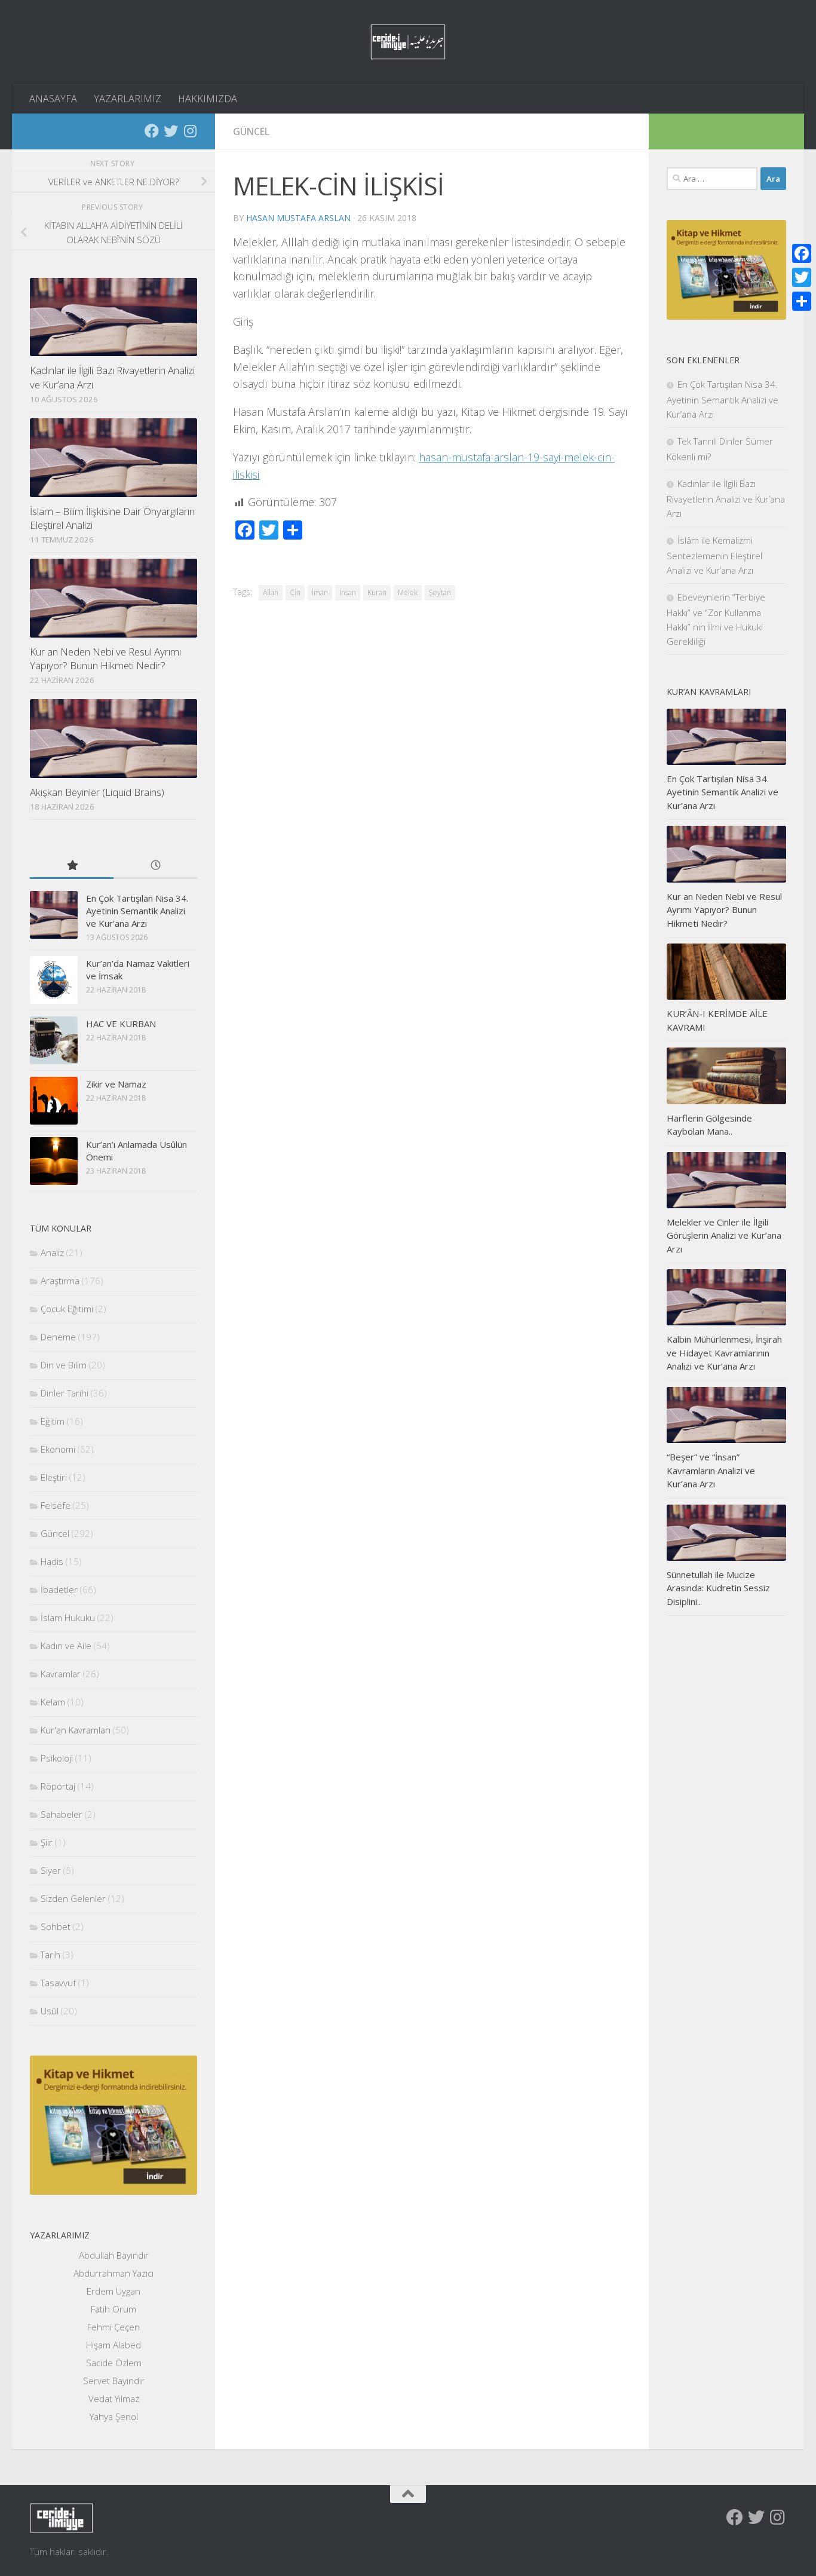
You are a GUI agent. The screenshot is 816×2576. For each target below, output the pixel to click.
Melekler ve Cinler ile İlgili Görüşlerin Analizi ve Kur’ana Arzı (724, 1235)
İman (320, 592)
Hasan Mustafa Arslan (298, 218)
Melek (408, 592)
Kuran (377, 592)
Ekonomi (58, 1449)
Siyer (51, 1870)
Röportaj (58, 1786)
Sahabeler (62, 1814)
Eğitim (53, 1421)
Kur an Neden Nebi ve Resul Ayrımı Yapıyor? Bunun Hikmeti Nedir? (105, 659)
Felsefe (56, 1505)
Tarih (50, 1955)
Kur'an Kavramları (76, 1730)
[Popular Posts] (72, 866)
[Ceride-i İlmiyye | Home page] (408, 42)
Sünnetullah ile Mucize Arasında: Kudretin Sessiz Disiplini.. (718, 1588)
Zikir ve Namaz (116, 1084)
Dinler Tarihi (65, 1393)
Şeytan (440, 592)
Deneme (58, 1337)
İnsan (348, 592)
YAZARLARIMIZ (128, 99)
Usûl (50, 2011)
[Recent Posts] (155, 866)
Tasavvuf (58, 1983)
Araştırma (60, 1281)
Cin (295, 592)
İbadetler (59, 1589)
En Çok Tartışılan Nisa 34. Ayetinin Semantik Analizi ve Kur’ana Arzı (137, 911)
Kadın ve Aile (66, 1646)
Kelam (53, 1702)
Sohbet (56, 1926)
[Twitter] (171, 131)
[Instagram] (190, 131)
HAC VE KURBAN (121, 1024)
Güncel (251, 131)
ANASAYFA (53, 99)
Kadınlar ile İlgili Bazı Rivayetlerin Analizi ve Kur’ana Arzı (726, 498)
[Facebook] (152, 131)
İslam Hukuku (68, 1618)
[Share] (802, 301)
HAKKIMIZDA (208, 99)
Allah (271, 592)
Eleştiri (54, 1477)
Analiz (52, 1252)
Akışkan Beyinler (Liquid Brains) (97, 792)
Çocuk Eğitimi (67, 1309)
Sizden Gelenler (73, 1898)
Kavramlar (61, 1674)
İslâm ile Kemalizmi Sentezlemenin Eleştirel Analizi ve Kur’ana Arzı (714, 555)
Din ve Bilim (64, 1365)
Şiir (47, 1842)
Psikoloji (57, 1758)
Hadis (52, 1561)
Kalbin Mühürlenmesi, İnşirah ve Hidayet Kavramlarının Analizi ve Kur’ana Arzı (724, 1353)
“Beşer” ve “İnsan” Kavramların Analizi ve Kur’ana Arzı (711, 1470)
